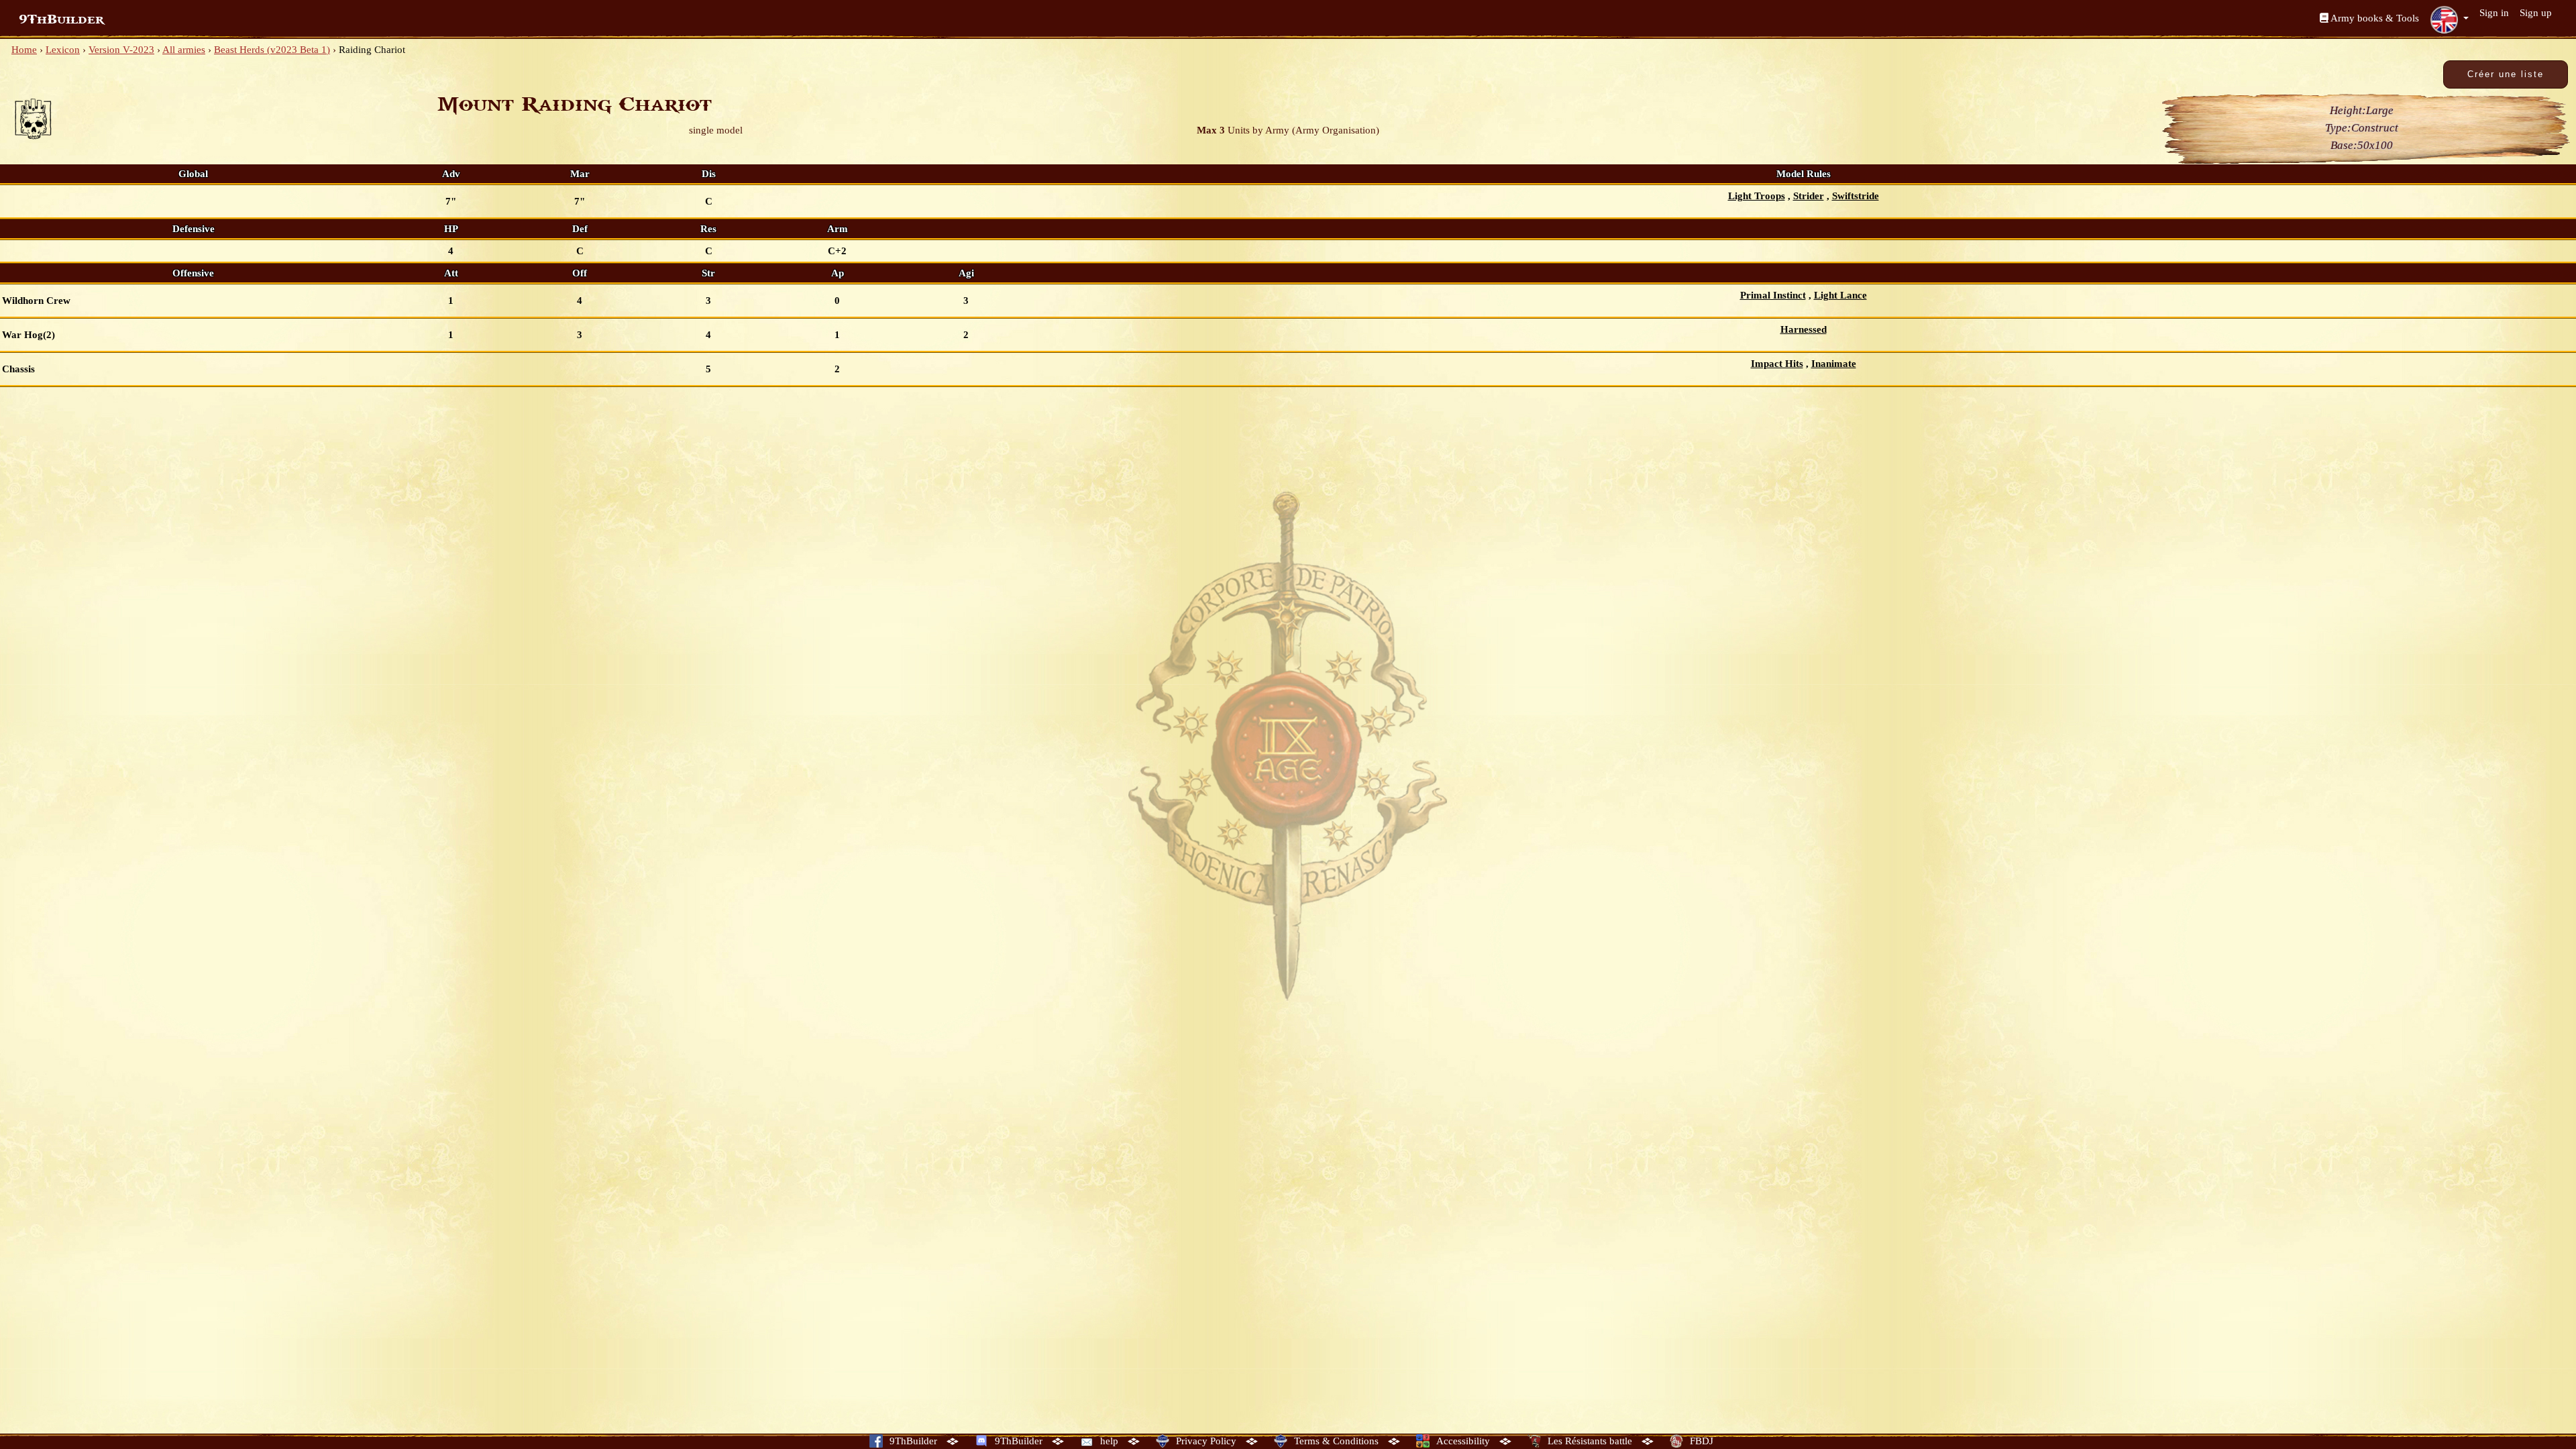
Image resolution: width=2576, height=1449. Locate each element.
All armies (184, 50)
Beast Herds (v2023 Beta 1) (272, 50)
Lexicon (63, 50)
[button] (2449, 19)
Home (24, 50)
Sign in (2494, 13)
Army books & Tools (2374, 18)
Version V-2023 (121, 50)
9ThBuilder (61, 19)
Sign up (2536, 13)
